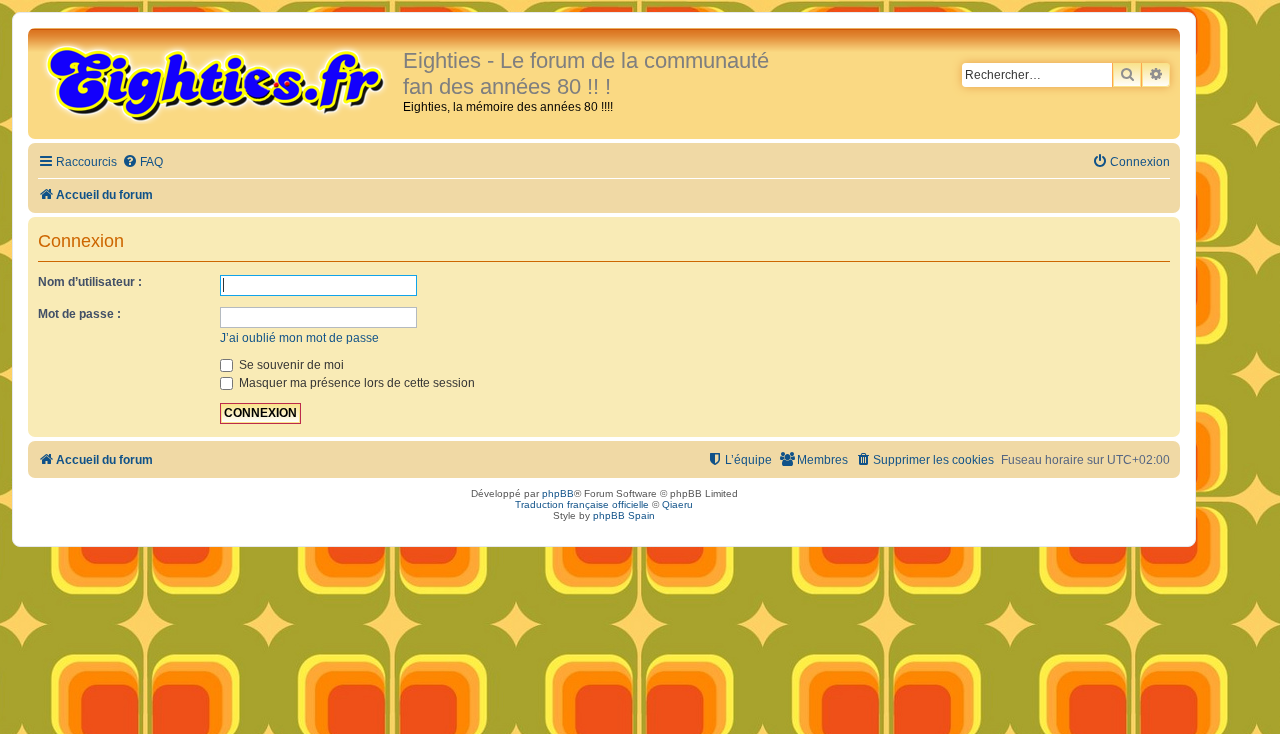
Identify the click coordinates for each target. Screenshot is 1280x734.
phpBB (558, 493)
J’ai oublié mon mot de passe (299, 338)
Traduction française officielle (582, 504)
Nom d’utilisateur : (90, 282)
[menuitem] (142, 162)
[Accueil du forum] (218, 82)
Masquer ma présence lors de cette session (355, 383)
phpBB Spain (624, 515)
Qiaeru (677, 504)
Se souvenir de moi (290, 365)
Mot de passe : (79, 314)
